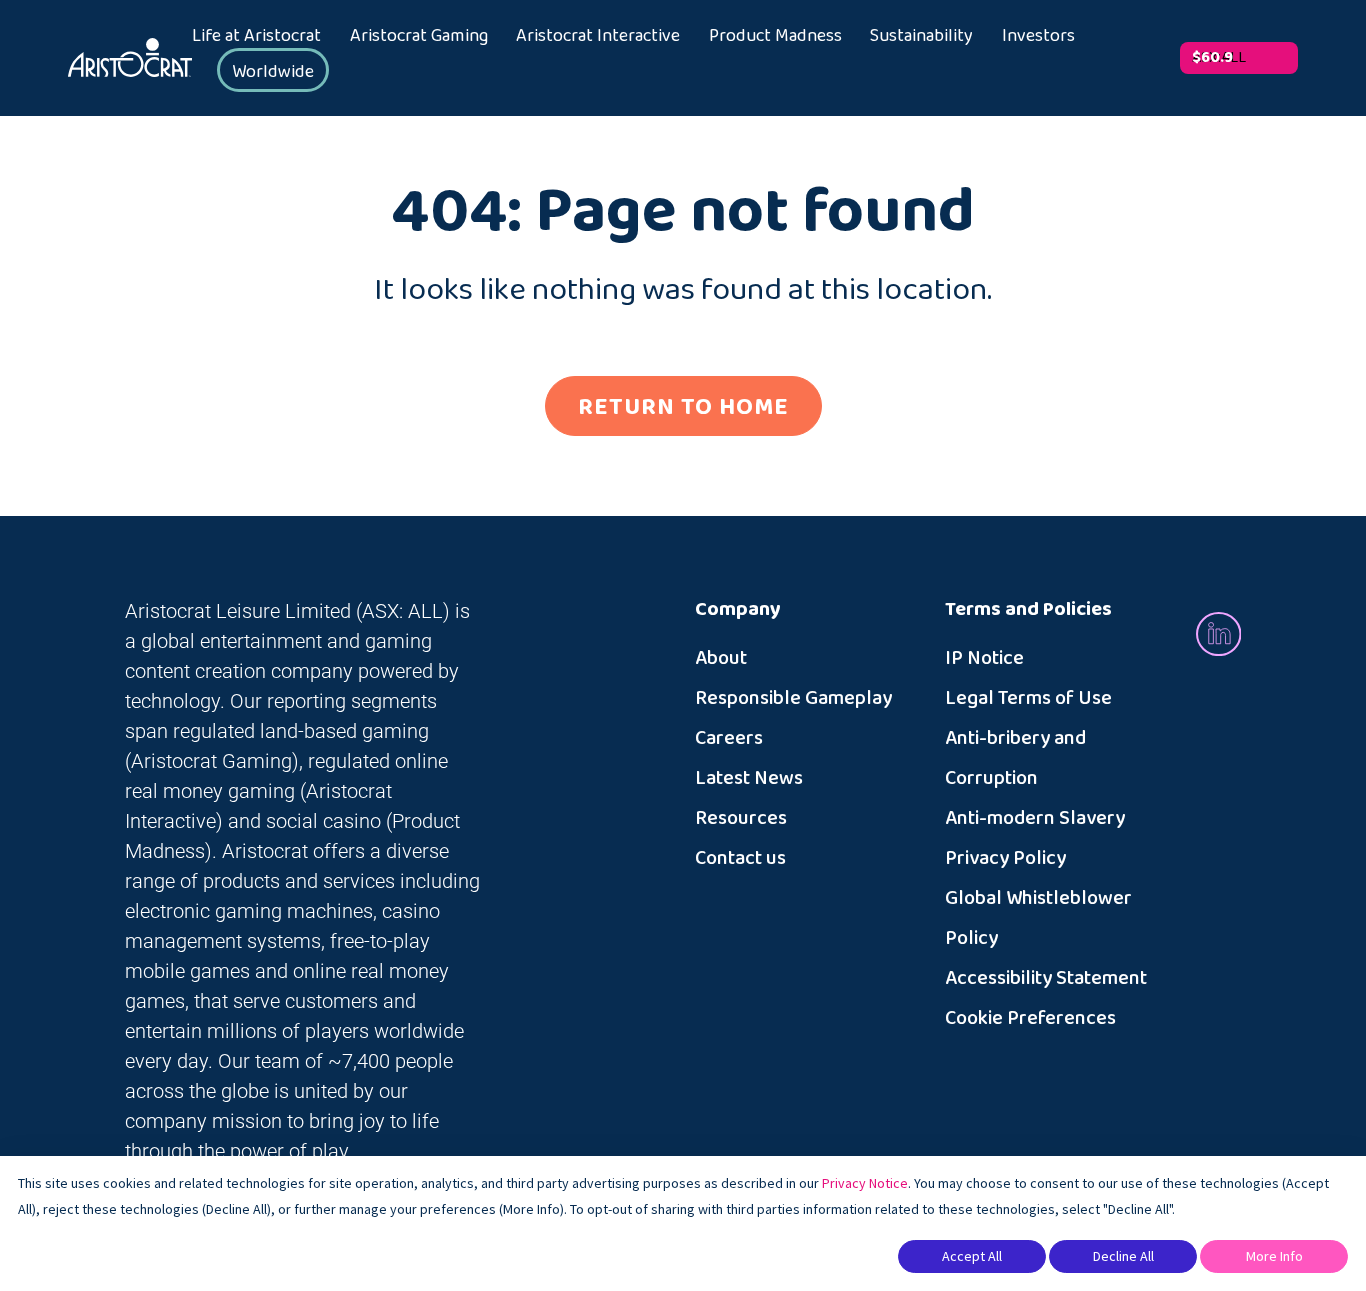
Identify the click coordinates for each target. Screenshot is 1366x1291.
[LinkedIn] (1218, 632)
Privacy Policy (1005, 858)
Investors (1038, 36)
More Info (1274, 1256)
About (721, 658)
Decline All (1123, 1256)
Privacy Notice (865, 1183)
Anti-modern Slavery (1035, 818)
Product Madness (775, 36)
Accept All (972, 1256)
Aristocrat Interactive (598, 36)
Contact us (740, 858)
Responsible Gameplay (793, 698)
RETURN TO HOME (683, 407)
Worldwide (273, 72)
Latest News (749, 778)
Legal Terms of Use (1028, 698)
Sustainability (921, 36)
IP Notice (984, 658)
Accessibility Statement (1046, 978)
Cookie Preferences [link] (1030, 1018)
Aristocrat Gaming (419, 36)
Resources (741, 818)
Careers (729, 738)
